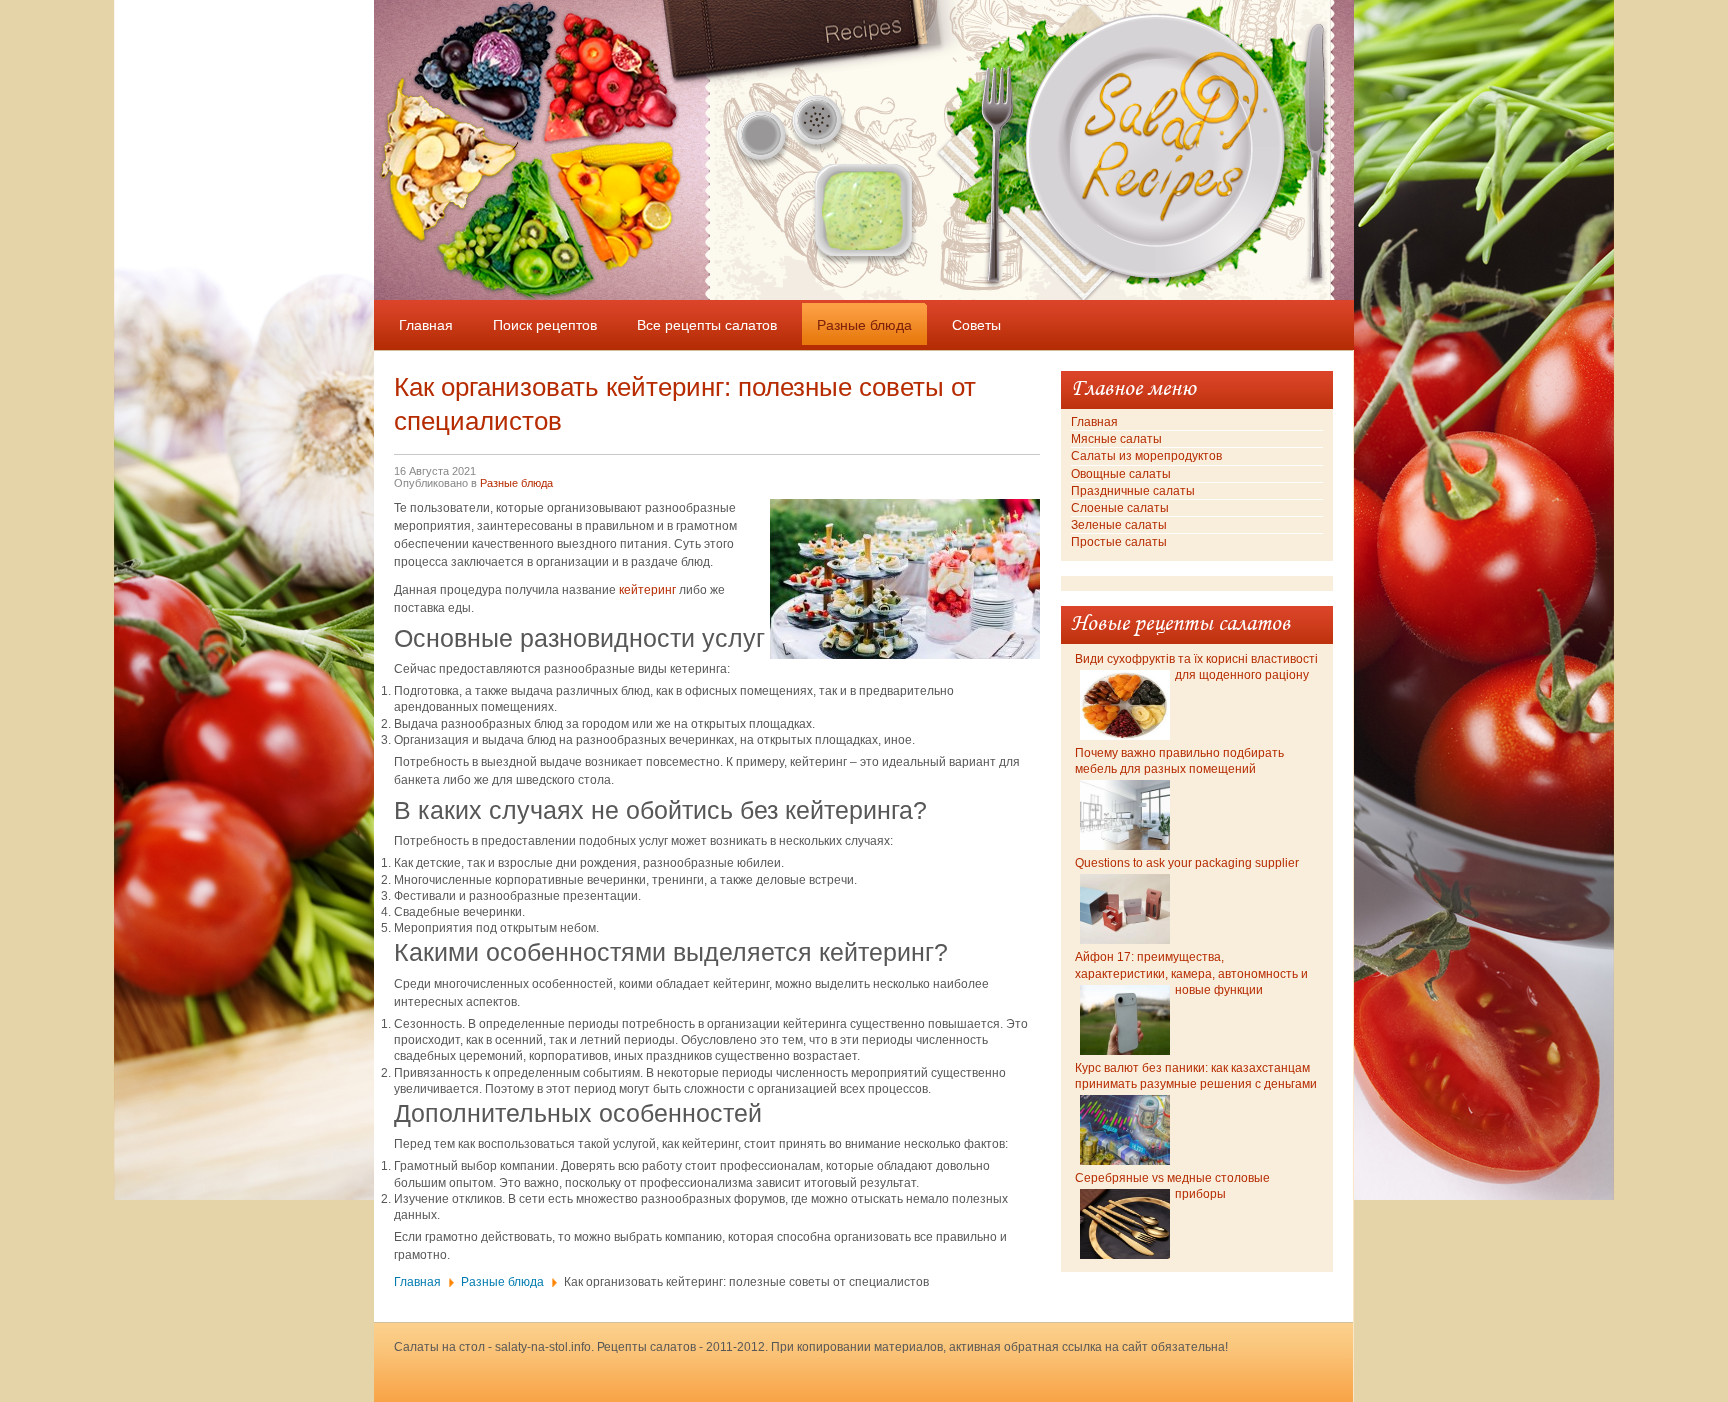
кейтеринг (647, 590)
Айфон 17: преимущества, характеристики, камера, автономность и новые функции (1191, 973)
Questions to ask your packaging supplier (1187, 863)
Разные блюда (516, 483)
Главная (417, 1282)
